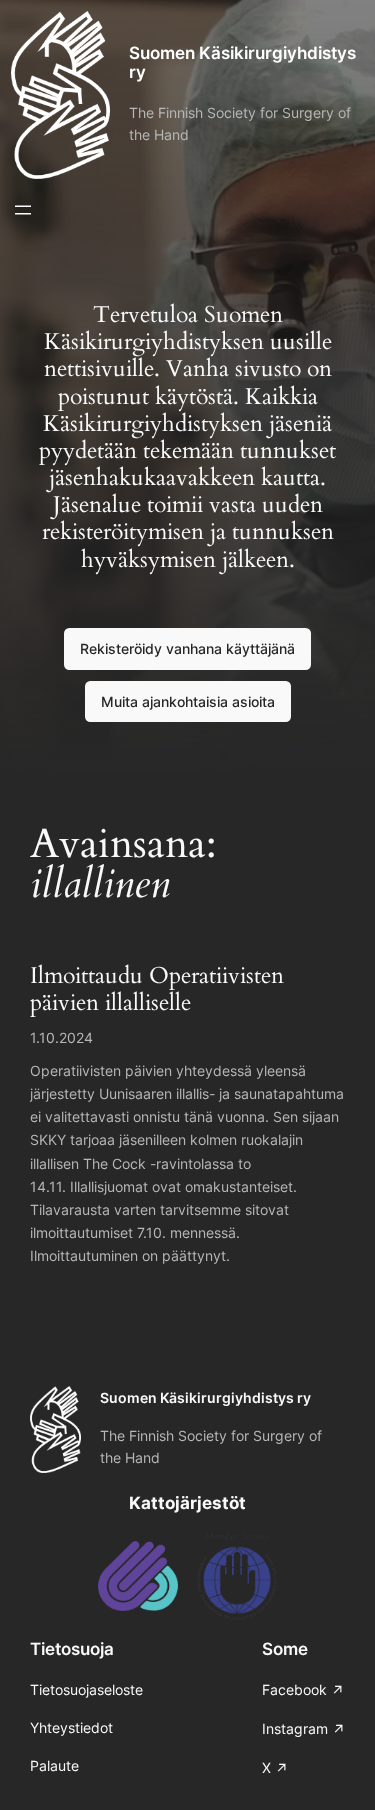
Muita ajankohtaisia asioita (188, 701)
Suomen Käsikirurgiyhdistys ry (242, 62)
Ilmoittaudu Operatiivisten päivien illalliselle (157, 990)
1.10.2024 (61, 1037)
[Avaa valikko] (23, 210)
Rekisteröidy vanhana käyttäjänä (187, 648)
